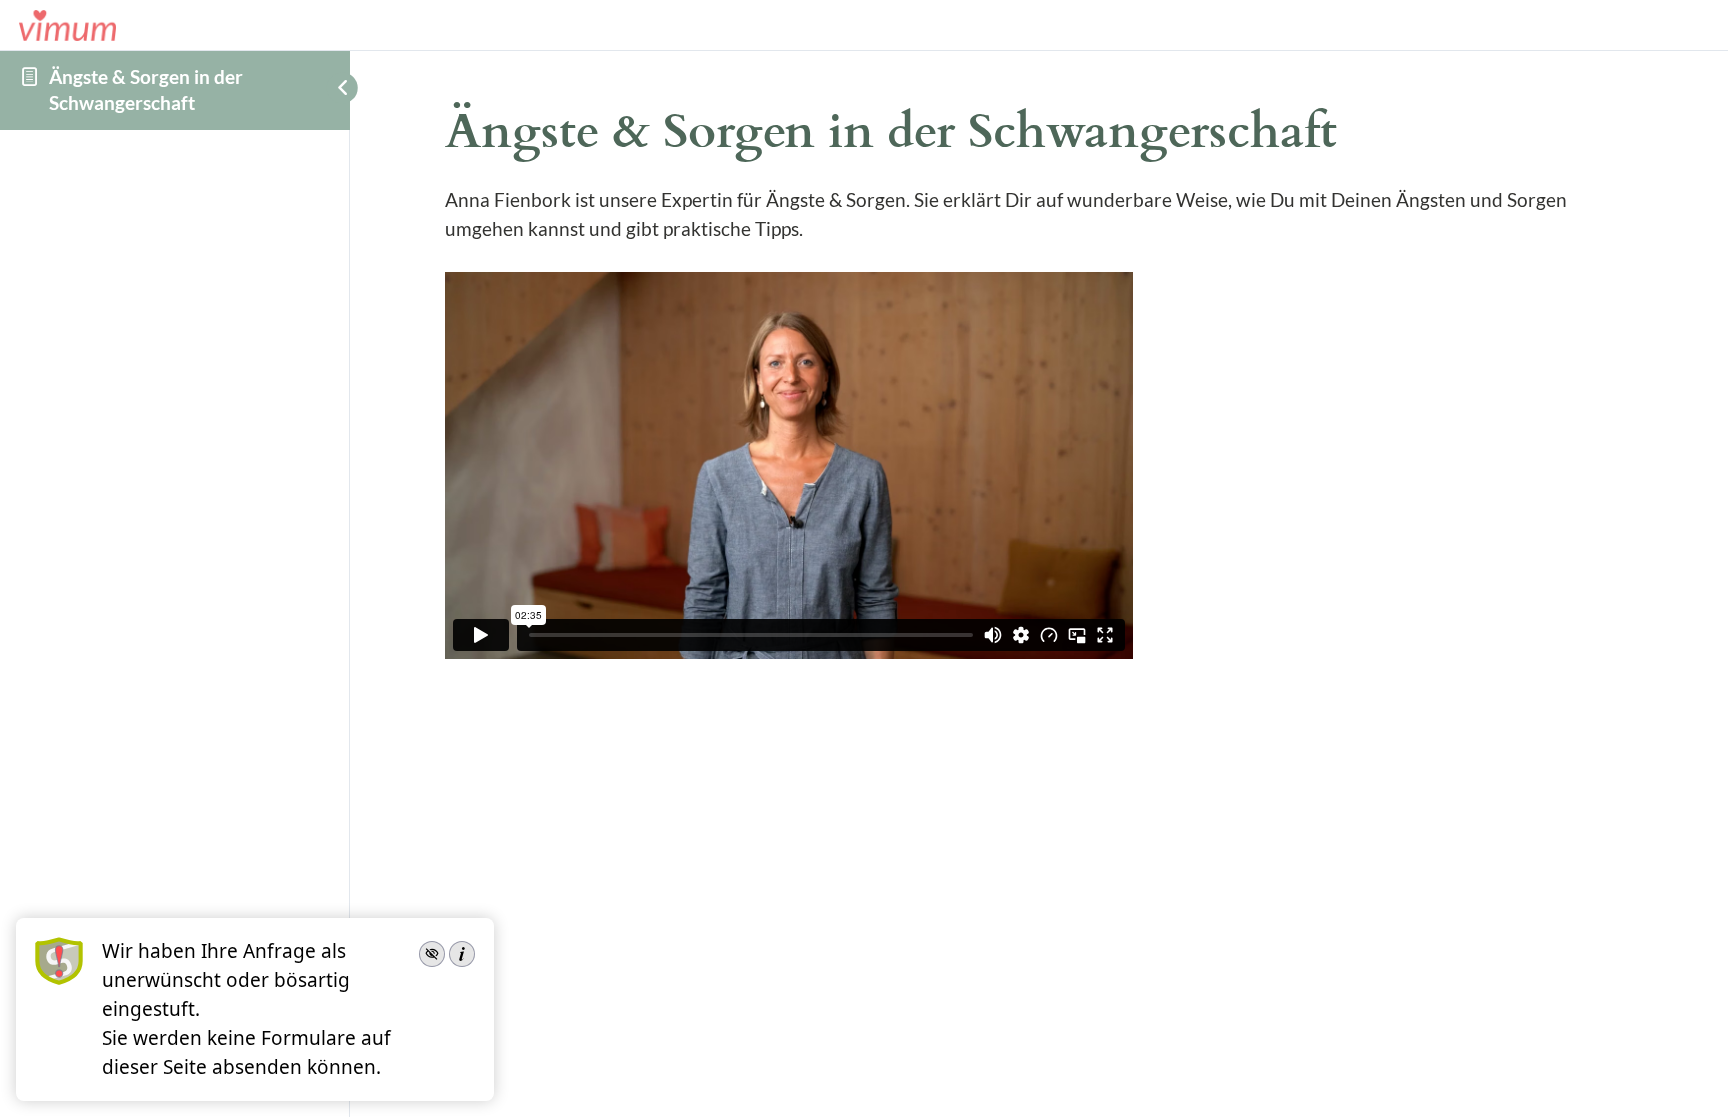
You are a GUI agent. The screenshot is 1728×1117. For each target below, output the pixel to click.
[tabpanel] (1039, 425)
